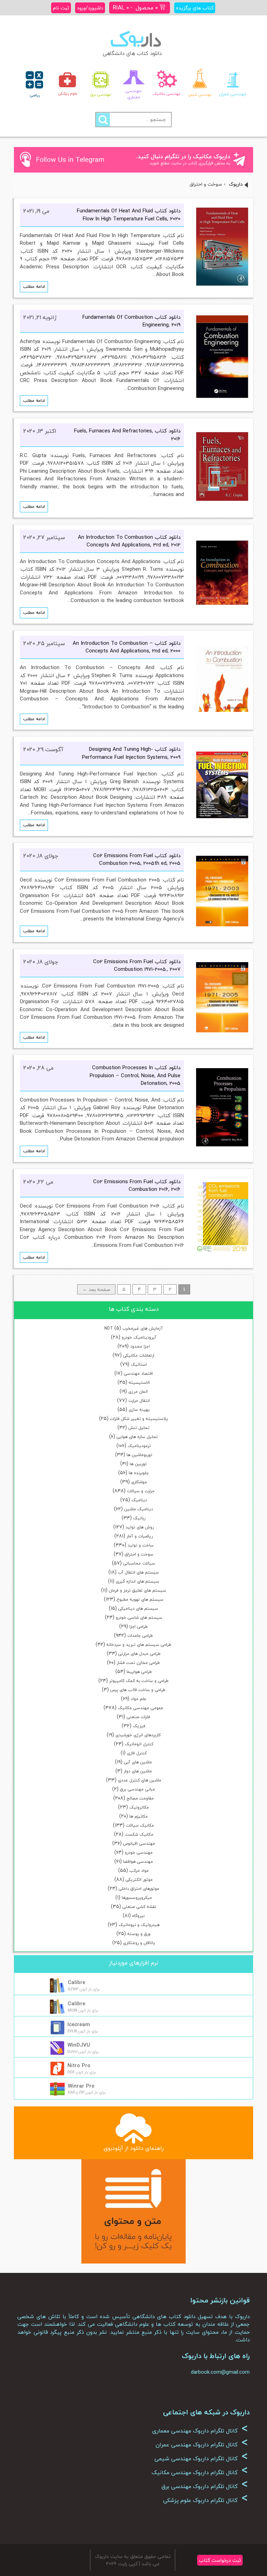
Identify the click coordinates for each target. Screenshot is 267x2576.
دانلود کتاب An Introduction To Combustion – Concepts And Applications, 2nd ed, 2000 (127, 647)
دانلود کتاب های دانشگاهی (132, 53)
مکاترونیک (139, 1807)
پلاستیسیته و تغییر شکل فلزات (139, 1419)
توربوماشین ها (139, 1455)
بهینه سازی (139, 1410)
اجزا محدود (140, 1346)
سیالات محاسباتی (139, 1563)
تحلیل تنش (139, 1428)
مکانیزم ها (139, 1816)
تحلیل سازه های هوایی (137, 1437)
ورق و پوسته (139, 1934)
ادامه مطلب (34, 286)
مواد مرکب (139, 1871)
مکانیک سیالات (140, 1825)
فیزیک (139, 1726)
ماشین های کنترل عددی (140, 1780)
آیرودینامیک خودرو (139, 1337)
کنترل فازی (137, 1753)
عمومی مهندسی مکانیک (141, 1708)
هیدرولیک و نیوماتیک (139, 1925)
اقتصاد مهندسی (138, 1374)
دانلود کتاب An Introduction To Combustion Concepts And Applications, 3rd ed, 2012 (129, 541)
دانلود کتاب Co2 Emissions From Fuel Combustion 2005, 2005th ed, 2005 (137, 859)
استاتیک (139, 1364)
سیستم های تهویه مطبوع (140, 1599)
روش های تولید (140, 1527)
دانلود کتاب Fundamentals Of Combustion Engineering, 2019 (131, 321)
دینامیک (139, 1500)
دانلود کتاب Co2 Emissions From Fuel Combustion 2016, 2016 (137, 1185)
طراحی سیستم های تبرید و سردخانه (139, 1645)
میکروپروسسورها (137, 1898)
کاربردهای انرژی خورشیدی (138, 1735)
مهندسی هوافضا (138, 1862)
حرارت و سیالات (141, 1491)
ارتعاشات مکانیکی (139, 1355)
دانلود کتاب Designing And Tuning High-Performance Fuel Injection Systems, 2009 (131, 753)
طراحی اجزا (139, 1627)
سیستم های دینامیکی (138, 1608)
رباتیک (139, 1518)
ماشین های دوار (138, 1771)
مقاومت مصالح (140, 1798)
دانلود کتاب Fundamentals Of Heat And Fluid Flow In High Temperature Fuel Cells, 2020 (129, 215)
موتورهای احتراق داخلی (139, 1889)
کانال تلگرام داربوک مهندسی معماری (200, 2431)
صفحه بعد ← (96, 1289)
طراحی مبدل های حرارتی (139, 1654)
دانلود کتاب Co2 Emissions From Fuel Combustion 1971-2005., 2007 (137, 965)
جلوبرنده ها (139, 1473)
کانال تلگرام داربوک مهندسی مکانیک (200, 2472)
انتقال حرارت (139, 1401)
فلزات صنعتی (138, 1717)
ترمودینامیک (139, 1446)
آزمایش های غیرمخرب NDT (133, 1328)
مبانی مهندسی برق (137, 1789)
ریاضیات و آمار (140, 1536)
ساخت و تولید (141, 1545)
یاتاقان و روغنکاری (139, 1943)
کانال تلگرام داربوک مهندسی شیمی (201, 2459)
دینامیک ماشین (139, 1509)
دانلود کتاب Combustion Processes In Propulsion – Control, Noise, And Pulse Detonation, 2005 (135, 1075)
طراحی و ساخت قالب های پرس (138, 1690)
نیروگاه (138, 1916)
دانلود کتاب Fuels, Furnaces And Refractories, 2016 (127, 435)
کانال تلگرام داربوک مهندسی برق (205, 2486)
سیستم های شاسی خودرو (139, 1618)
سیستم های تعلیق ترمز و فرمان (137, 1590)
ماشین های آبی (138, 1762)
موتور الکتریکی (139, 1880)
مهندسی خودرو (139, 1852)
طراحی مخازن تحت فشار (138, 1663)
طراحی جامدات (140, 1636)
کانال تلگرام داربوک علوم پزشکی (205, 2500)
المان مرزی (138, 1392)
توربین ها (138, 1464)
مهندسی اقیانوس (139, 1843)
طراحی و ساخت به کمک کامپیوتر (139, 1681)
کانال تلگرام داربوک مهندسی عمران (202, 2445)
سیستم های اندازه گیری (137, 1581)
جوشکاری (139, 1482)
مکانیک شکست (139, 1834)
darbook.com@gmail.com (220, 2372)
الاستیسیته (139, 1383)
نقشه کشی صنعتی (139, 1907)
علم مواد (139, 1699)
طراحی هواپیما (139, 1672)
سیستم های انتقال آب (138, 1572)
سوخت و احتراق (139, 1554)
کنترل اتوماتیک (139, 1744)
